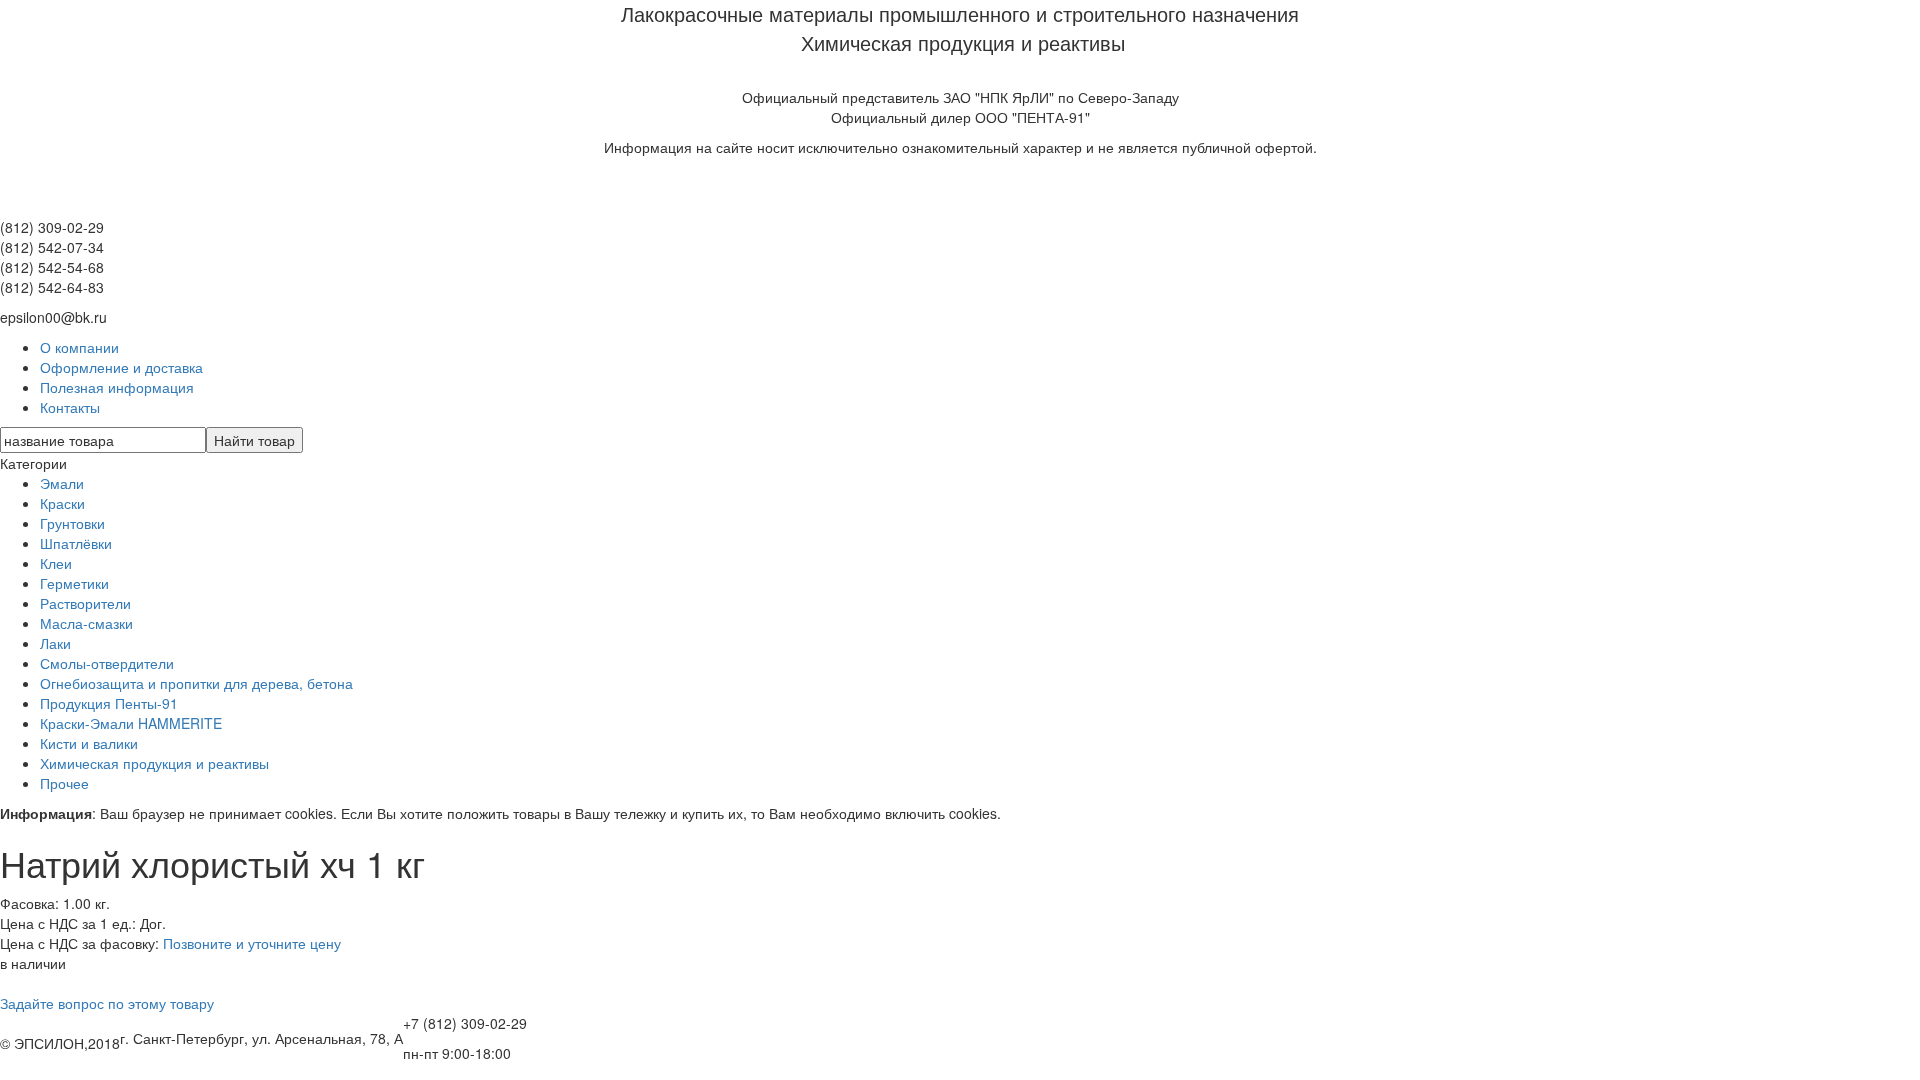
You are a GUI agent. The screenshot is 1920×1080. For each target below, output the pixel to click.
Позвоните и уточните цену (252, 943)
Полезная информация (117, 387)
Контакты (70, 407)
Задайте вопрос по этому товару (107, 1003)
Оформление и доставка (121, 367)
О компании (79, 347)
